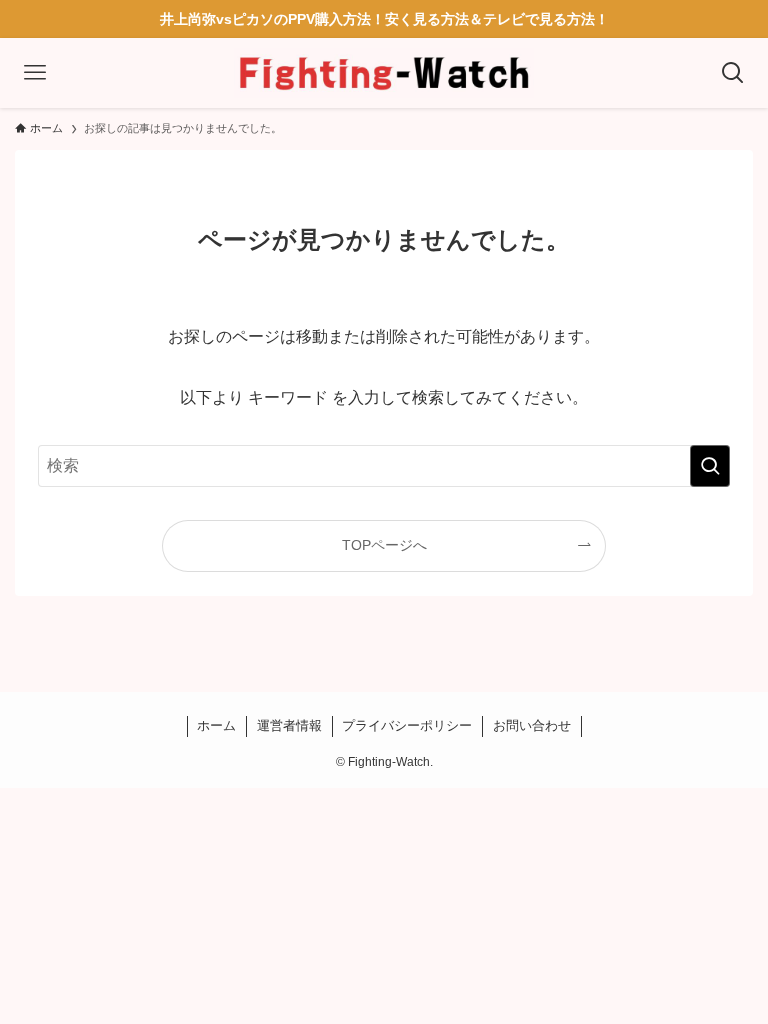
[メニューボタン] (35, 73)
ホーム (216, 725)
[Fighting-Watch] (384, 73)
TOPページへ (384, 545)
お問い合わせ (532, 725)
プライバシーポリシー (407, 725)
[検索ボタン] (733, 73)
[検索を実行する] (710, 466)
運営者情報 (289, 725)
